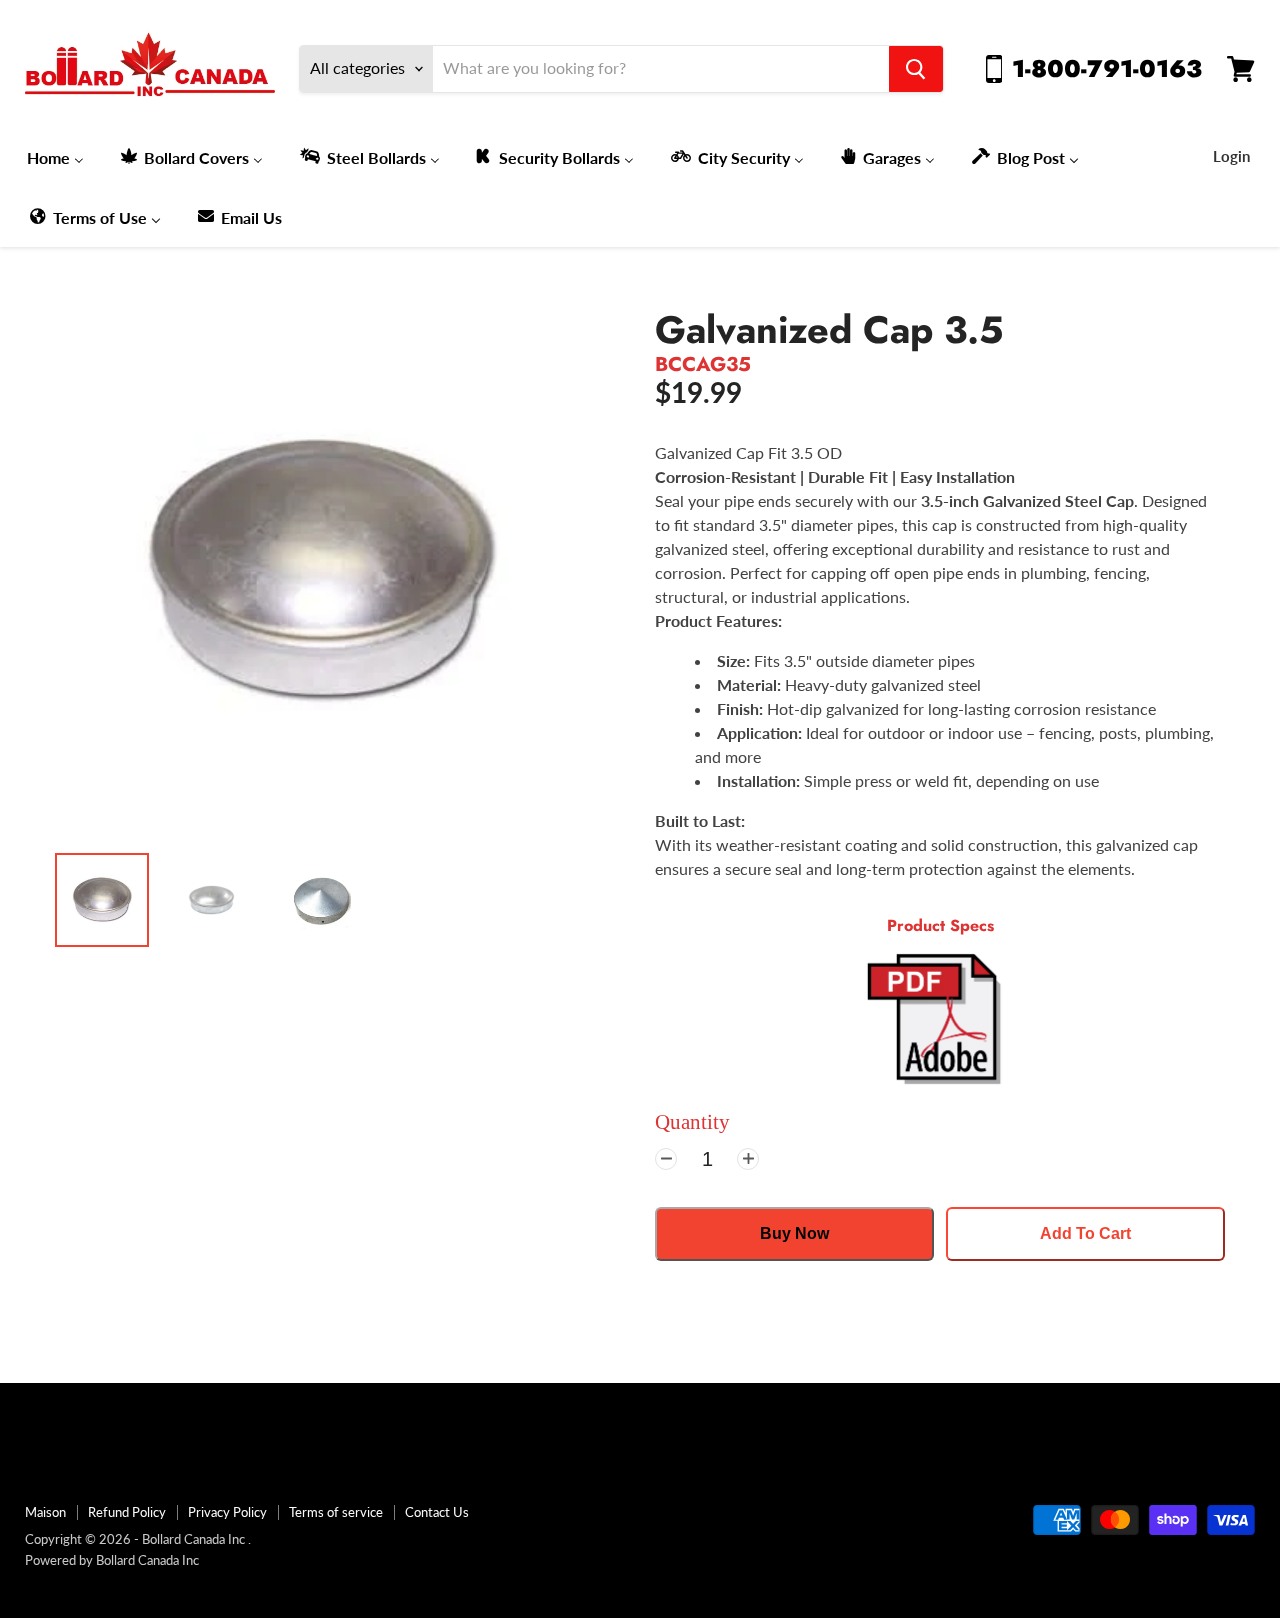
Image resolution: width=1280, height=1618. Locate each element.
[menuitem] (55, 157)
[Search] (916, 69)
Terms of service (336, 1512)
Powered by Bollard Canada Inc (112, 1560)
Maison (45, 1512)
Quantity (692, 1122)
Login (1231, 156)
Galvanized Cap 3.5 (829, 330)
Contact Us (437, 1512)
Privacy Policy (227, 1512)
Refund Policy (127, 1512)
